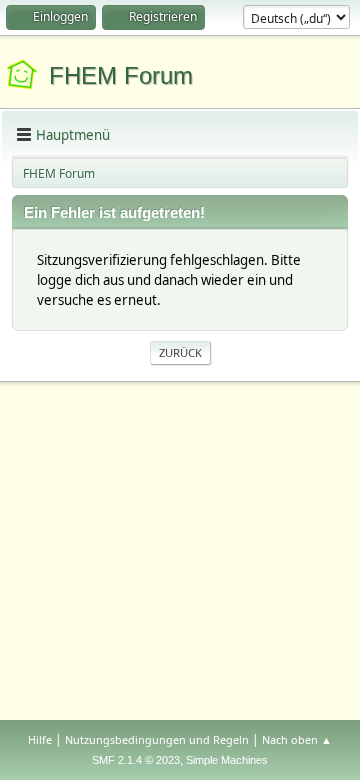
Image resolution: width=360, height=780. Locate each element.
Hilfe (40, 739)
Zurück (180, 352)
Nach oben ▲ (297, 739)
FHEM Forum (121, 75)
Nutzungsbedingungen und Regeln (157, 739)
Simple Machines (227, 760)
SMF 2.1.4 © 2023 (136, 760)
